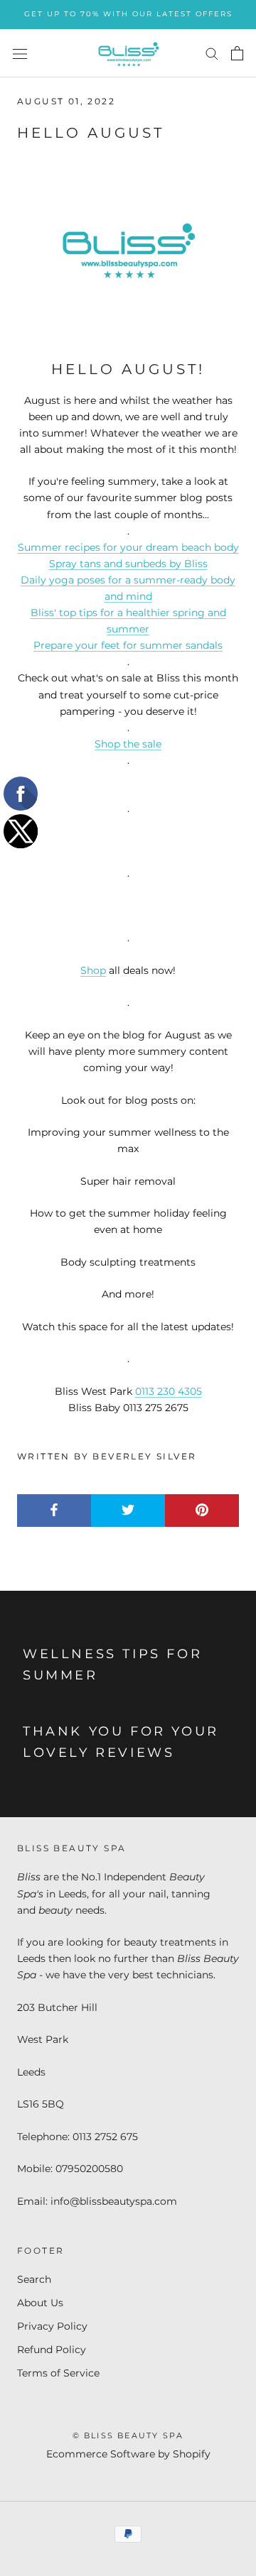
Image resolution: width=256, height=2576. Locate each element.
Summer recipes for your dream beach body (128, 547)
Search (34, 2279)
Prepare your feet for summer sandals (128, 645)
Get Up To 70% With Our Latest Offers (128, 14)
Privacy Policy (52, 2326)
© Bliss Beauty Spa (128, 2435)
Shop (93, 970)
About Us (40, 2303)
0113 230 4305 (169, 1391)
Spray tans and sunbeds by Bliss (128, 564)
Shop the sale (128, 744)
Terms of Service (58, 2373)
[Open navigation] (20, 53)
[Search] (212, 53)
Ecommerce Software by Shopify (128, 2454)
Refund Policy (52, 2350)
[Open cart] (237, 53)
